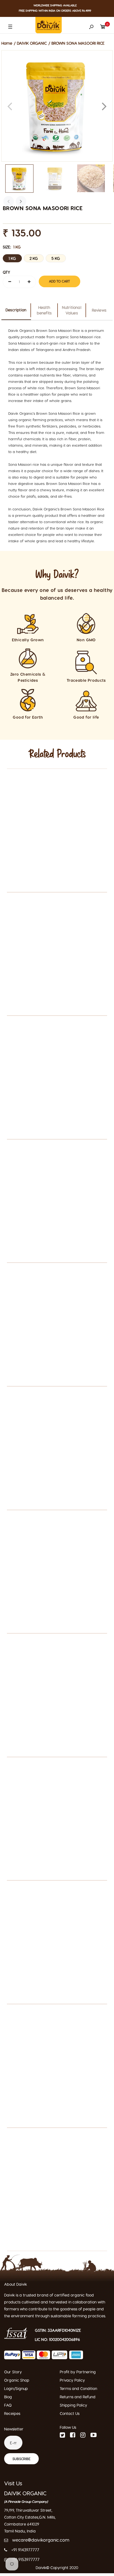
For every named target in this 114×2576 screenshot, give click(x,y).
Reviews (99, 310)
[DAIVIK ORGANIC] (49, 24)
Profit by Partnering (78, 2372)
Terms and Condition (78, 2388)
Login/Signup (16, 2388)
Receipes (12, 2413)
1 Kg (12, 258)
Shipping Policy (73, 2405)
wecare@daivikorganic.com (41, 2540)
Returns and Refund (78, 2397)
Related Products (57, 754)
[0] (103, 25)
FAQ (8, 2405)
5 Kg (56, 258)
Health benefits (44, 310)
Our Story (13, 2372)
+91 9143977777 (25, 2550)
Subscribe (21, 2459)
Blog (8, 2397)
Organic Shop (17, 2380)
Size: (12, 247)
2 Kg (34, 258)
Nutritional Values (72, 310)
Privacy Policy (72, 2380)
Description (16, 310)
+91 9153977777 (26, 2559)
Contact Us (70, 2413)
